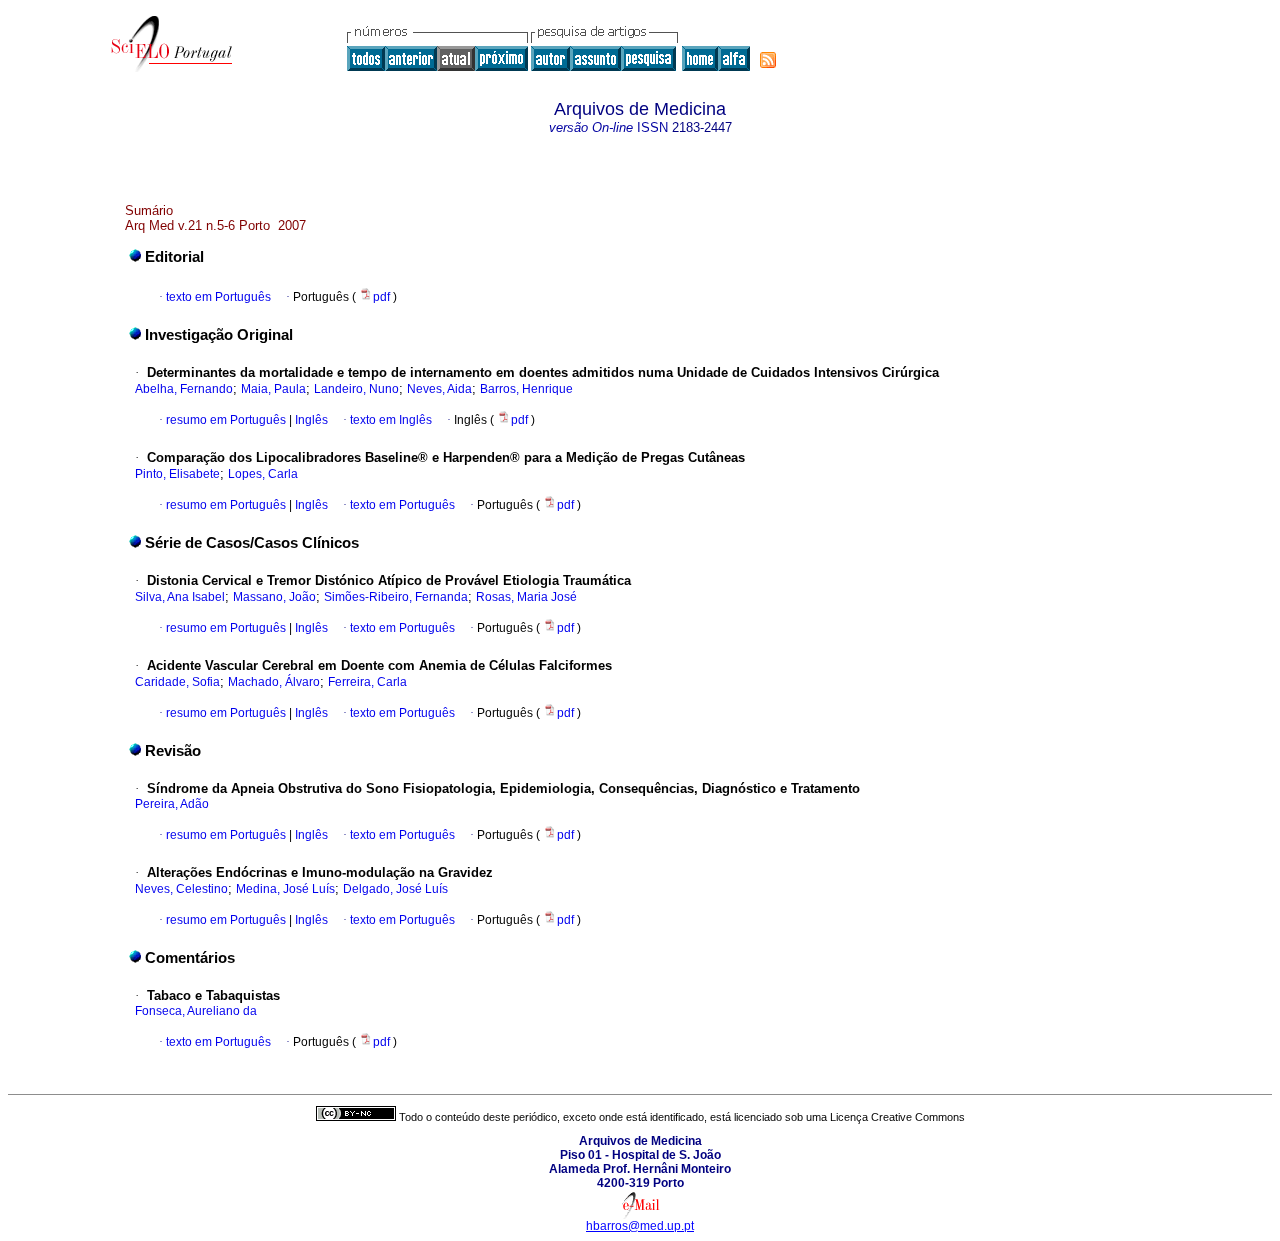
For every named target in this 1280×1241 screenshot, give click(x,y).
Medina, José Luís (285, 889)
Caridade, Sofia (177, 682)
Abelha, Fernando (184, 389)
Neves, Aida (439, 389)
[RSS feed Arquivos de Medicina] (768, 60)
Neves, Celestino (181, 889)
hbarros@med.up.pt (640, 1226)
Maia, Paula (273, 389)
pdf (383, 297)
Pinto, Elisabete (177, 474)
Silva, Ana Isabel (180, 597)
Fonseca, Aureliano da (196, 1011)
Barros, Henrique (526, 389)
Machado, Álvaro (274, 682)
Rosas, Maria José (526, 597)
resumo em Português (226, 420)
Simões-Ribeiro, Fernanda (396, 597)
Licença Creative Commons (897, 1117)
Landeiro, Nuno (356, 389)
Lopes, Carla (263, 474)
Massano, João (274, 597)
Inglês (310, 420)
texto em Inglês (391, 420)
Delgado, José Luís (395, 889)
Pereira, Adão (172, 804)
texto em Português (218, 297)
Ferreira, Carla (367, 682)
